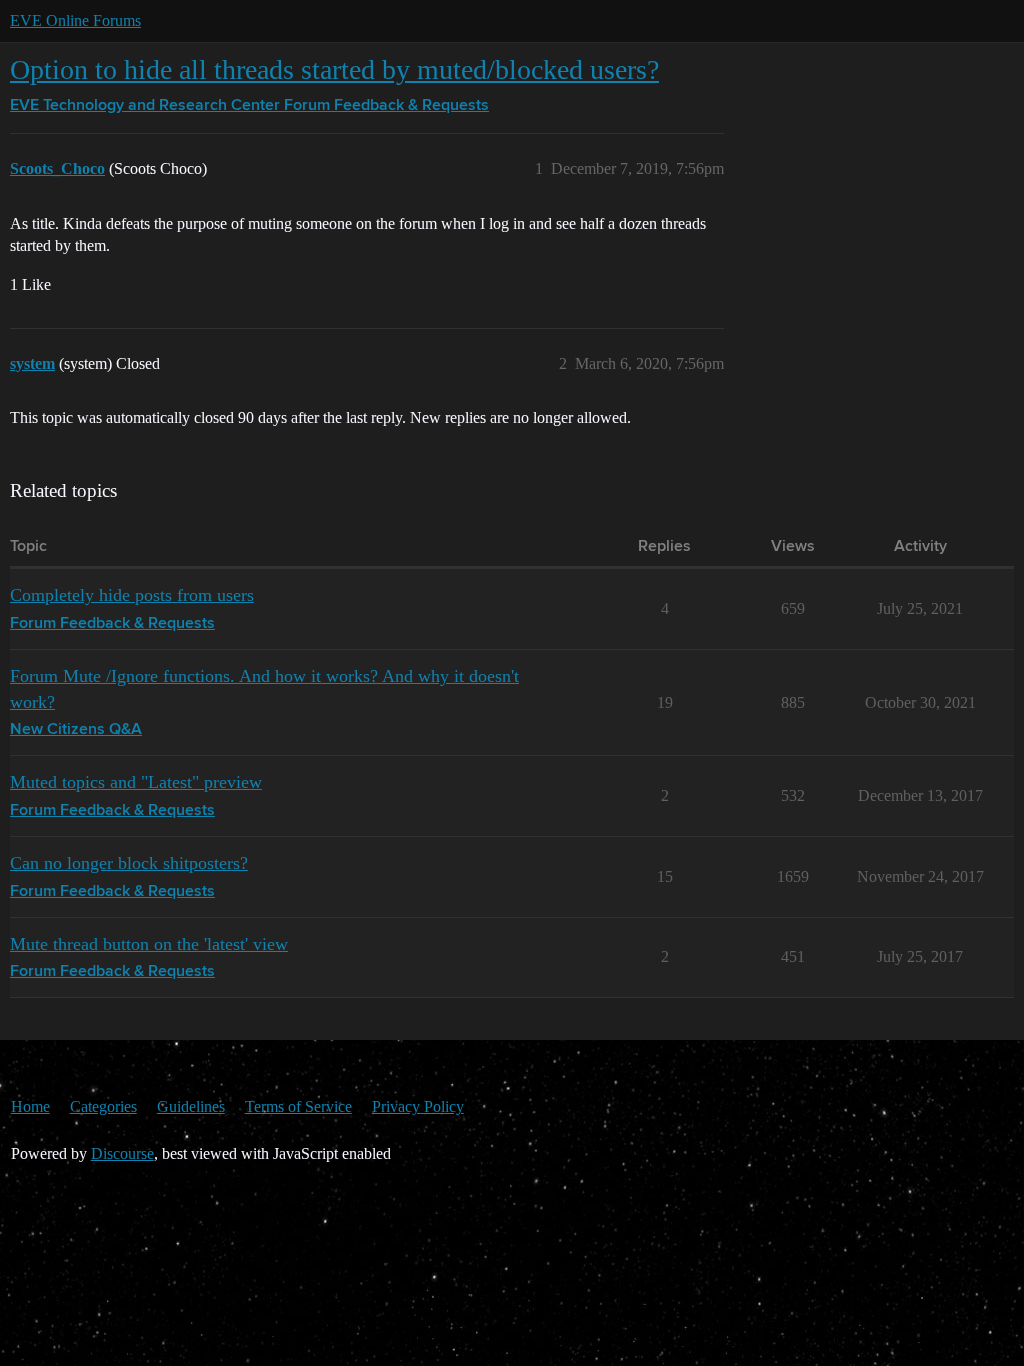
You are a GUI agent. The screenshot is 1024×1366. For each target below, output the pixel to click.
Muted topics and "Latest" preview (136, 782)
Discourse (122, 1153)
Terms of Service (298, 1106)
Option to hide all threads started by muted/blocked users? (334, 69)
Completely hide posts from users (132, 595)
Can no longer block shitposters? (129, 863)
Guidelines (191, 1106)
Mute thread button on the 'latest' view (149, 944)
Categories (103, 1106)
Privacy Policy (418, 1106)
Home (30, 1106)
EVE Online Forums (75, 20)
